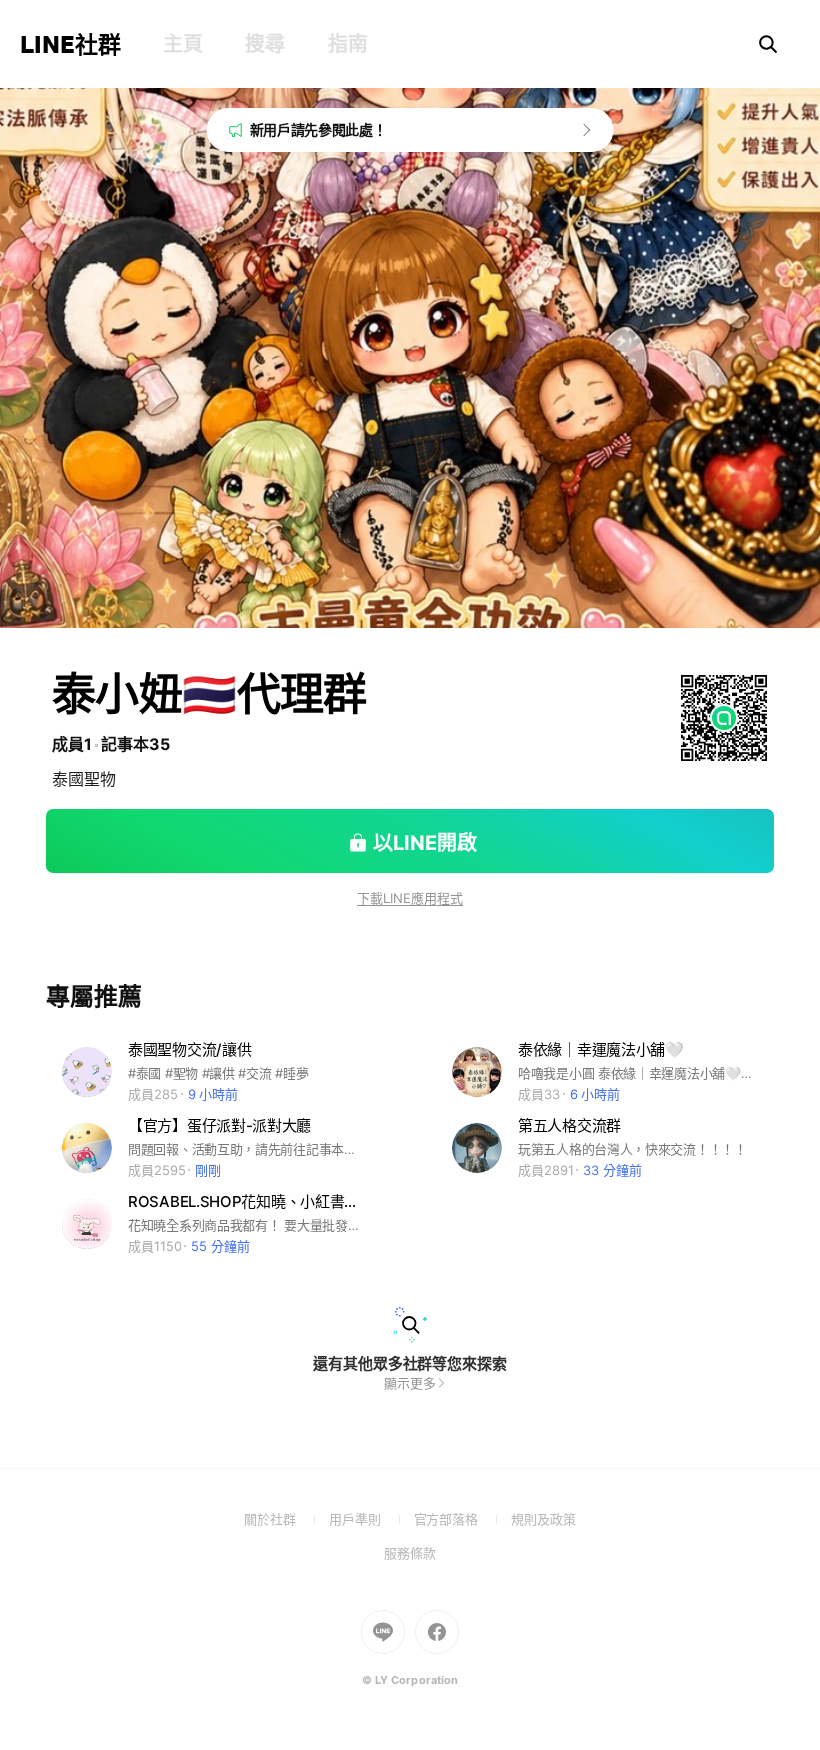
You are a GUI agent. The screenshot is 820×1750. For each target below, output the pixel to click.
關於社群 (286, 1519)
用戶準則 (371, 1519)
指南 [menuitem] (347, 44)
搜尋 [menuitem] (264, 44)
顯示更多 (410, 1383)
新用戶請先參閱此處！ (318, 129)
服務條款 (410, 1553)
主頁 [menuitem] (182, 44)
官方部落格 (462, 1519)
